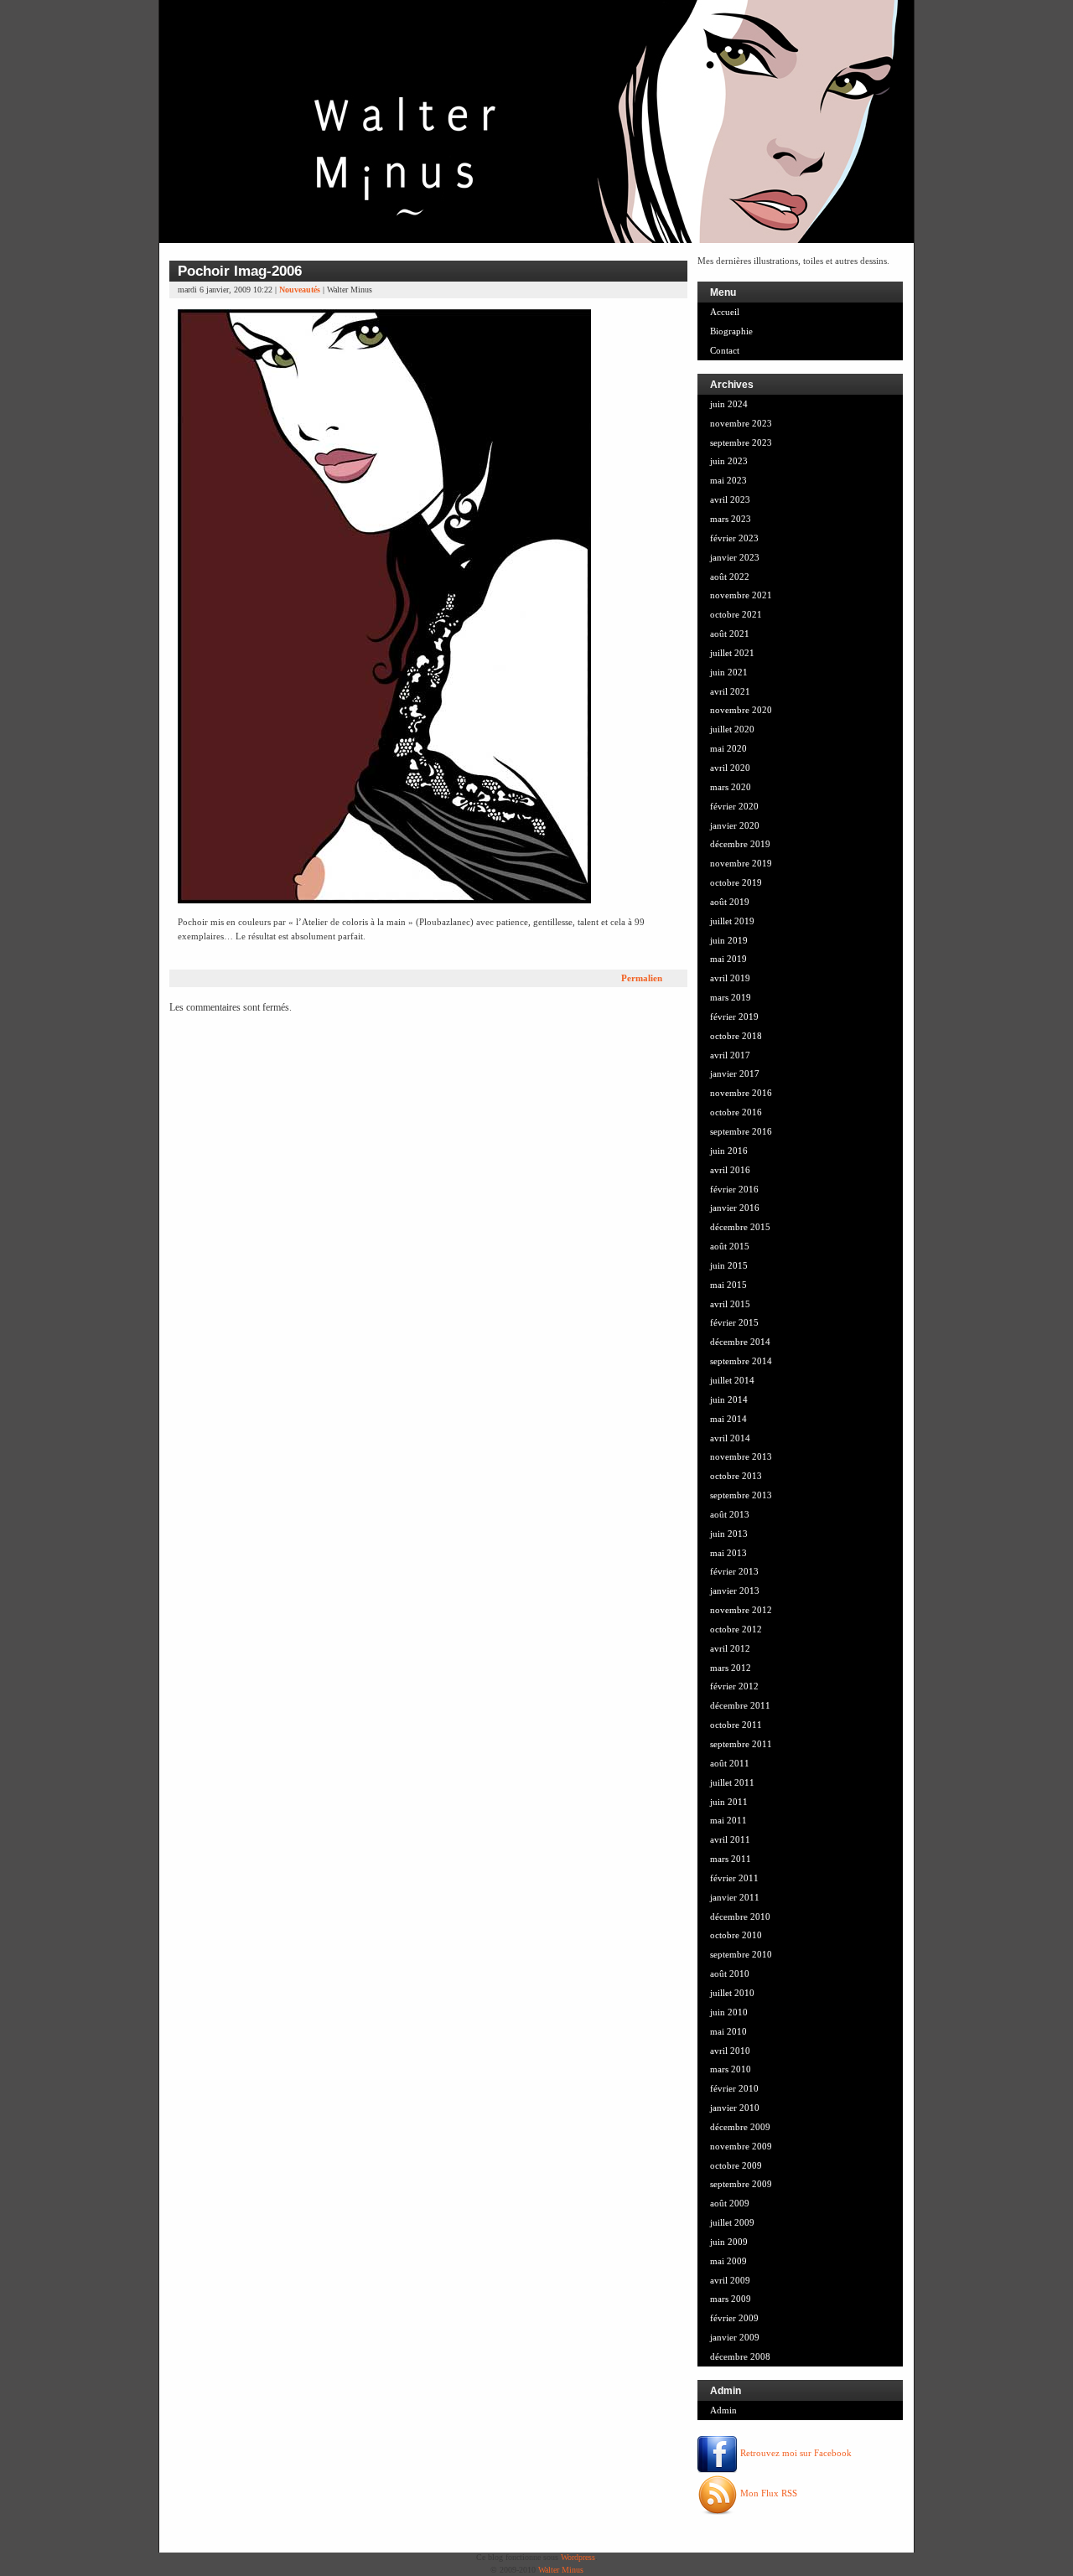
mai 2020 (728, 748)
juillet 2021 (732, 653)
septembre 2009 (741, 2184)
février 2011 (734, 1878)
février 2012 (734, 1686)
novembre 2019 (741, 863)
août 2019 (730, 902)
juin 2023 (729, 461)
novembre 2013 (741, 1456)
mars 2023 (731, 519)
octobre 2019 (736, 882)
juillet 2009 (732, 2222)
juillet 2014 (732, 1380)
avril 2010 (730, 2051)
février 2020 (734, 806)
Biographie (731, 331)
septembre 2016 (741, 1131)
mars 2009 (731, 2299)
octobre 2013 (736, 1476)
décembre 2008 (740, 2356)
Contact (725, 350)
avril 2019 (730, 978)
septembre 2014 (741, 1361)
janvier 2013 (735, 1591)
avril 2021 (730, 691)
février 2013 (734, 1571)
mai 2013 (728, 1553)
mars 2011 (731, 1859)
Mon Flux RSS (767, 2493)
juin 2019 (729, 940)
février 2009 (734, 2318)
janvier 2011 (735, 1897)
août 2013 (730, 1514)
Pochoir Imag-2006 (240, 271)
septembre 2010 (741, 1954)
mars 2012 (731, 1668)
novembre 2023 (741, 423)
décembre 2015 (740, 1227)
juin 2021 (729, 672)
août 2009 (730, 2203)
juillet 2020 (732, 729)
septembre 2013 (741, 1495)
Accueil (725, 312)
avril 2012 (730, 1648)
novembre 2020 (741, 710)
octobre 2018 (736, 1036)
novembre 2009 (741, 2146)
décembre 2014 (740, 1342)
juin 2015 (729, 1265)
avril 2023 (730, 499)
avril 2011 (730, 1839)
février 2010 (734, 2088)
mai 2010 (728, 2031)
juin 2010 (729, 2012)
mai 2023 (728, 480)
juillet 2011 (732, 1782)
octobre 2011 (736, 1725)
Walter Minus (561, 2570)
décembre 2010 (740, 1916)
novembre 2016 (741, 1093)
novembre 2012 (741, 1610)
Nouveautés (300, 290)
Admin (723, 2410)
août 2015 (730, 1246)
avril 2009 (730, 2280)
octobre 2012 (736, 1629)
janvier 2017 (735, 1073)
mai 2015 (728, 1285)
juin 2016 (729, 1151)
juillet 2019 (732, 921)
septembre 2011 (741, 1744)
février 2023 (734, 538)
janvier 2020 (735, 825)
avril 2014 (730, 1438)
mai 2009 (728, 2261)
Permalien (642, 978)
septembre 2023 (741, 442)
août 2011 (730, 1763)
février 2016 (734, 1189)
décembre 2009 (740, 2127)
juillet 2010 (732, 1993)
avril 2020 (730, 768)
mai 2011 (728, 1820)
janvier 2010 (735, 2108)
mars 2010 (731, 2069)
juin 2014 (729, 1399)
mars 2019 (731, 997)
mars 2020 (731, 787)
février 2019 (734, 1016)
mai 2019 (728, 959)
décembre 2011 (740, 1705)
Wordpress (578, 2557)
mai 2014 (728, 1419)
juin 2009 (729, 2242)
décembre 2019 (740, 844)
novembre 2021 (741, 595)
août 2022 (730, 577)
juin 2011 (729, 1802)
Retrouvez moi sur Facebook (795, 2453)
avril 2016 (730, 1170)
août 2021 (730, 634)
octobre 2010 (736, 1935)
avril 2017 (730, 1055)
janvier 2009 (735, 2337)
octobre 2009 (736, 2165)
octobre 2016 (736, 1112)
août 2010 (730, 1973)
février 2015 (734, 1322)
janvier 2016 (735, 1208)
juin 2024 (729, 404)
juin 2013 (729, 1534)
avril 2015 (730, 1304)
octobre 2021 (736, 614)
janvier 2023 (735, 557)
